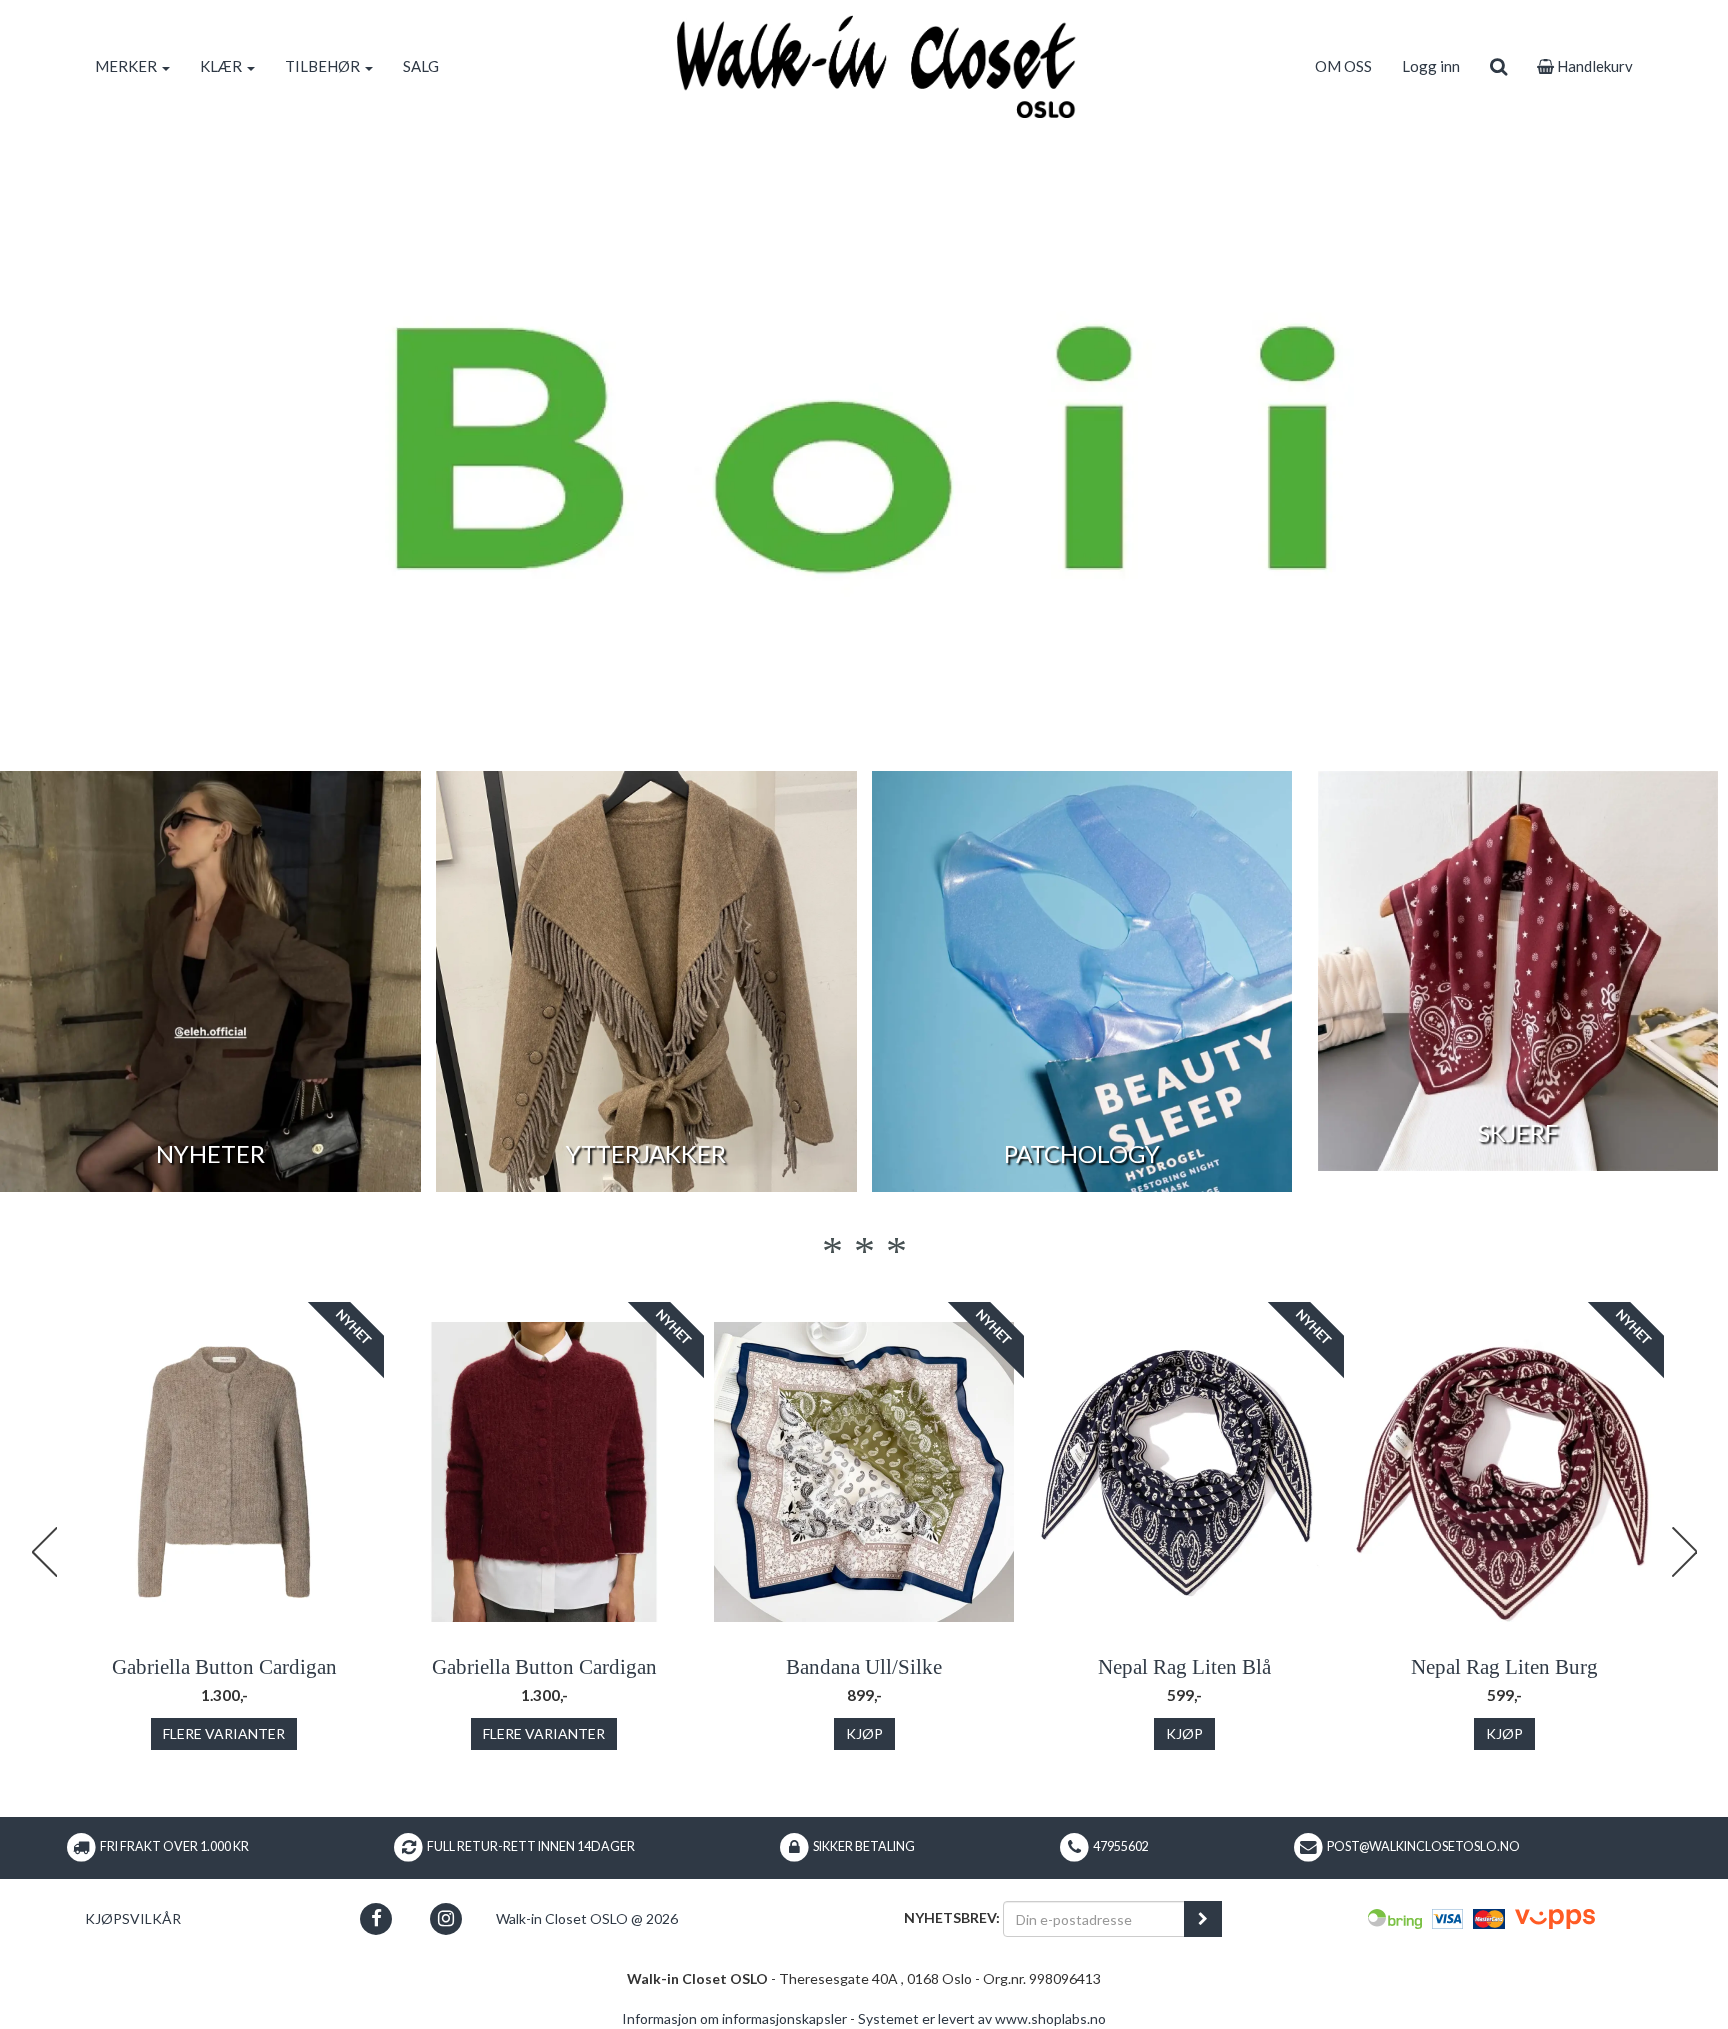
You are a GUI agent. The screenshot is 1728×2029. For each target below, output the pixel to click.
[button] (376, 1918)
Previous (44, 1552)
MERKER (127, 66)
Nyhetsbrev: (952, 1917)
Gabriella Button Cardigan (224, 1667)
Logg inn (1431, 66)
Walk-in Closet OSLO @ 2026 (587, 1918)
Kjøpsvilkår (133, 1918)
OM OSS (1343, 66)
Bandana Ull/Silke (864, 1667)
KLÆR (222, 66)
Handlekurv (1593, 66)
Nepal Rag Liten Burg (1504, 1667)
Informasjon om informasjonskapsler (734, 2018)
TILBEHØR (324, 66)
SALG (421, 66)
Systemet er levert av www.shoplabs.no (982, 2018)
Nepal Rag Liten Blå (1184, 1667)
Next (1684, 1552)
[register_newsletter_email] (1203, 1919)
